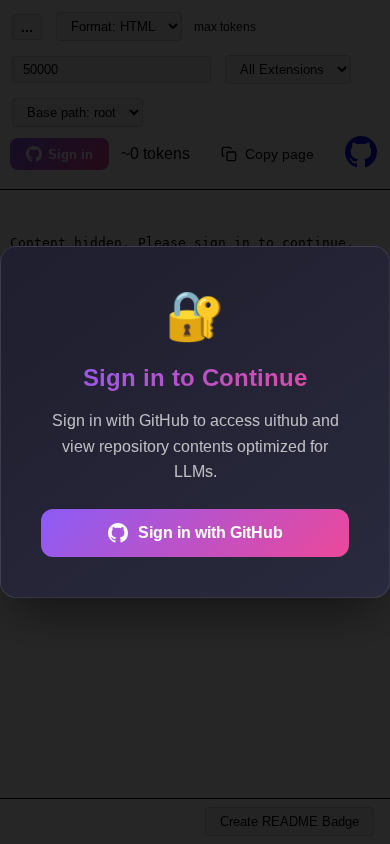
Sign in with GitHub (210, 532)
